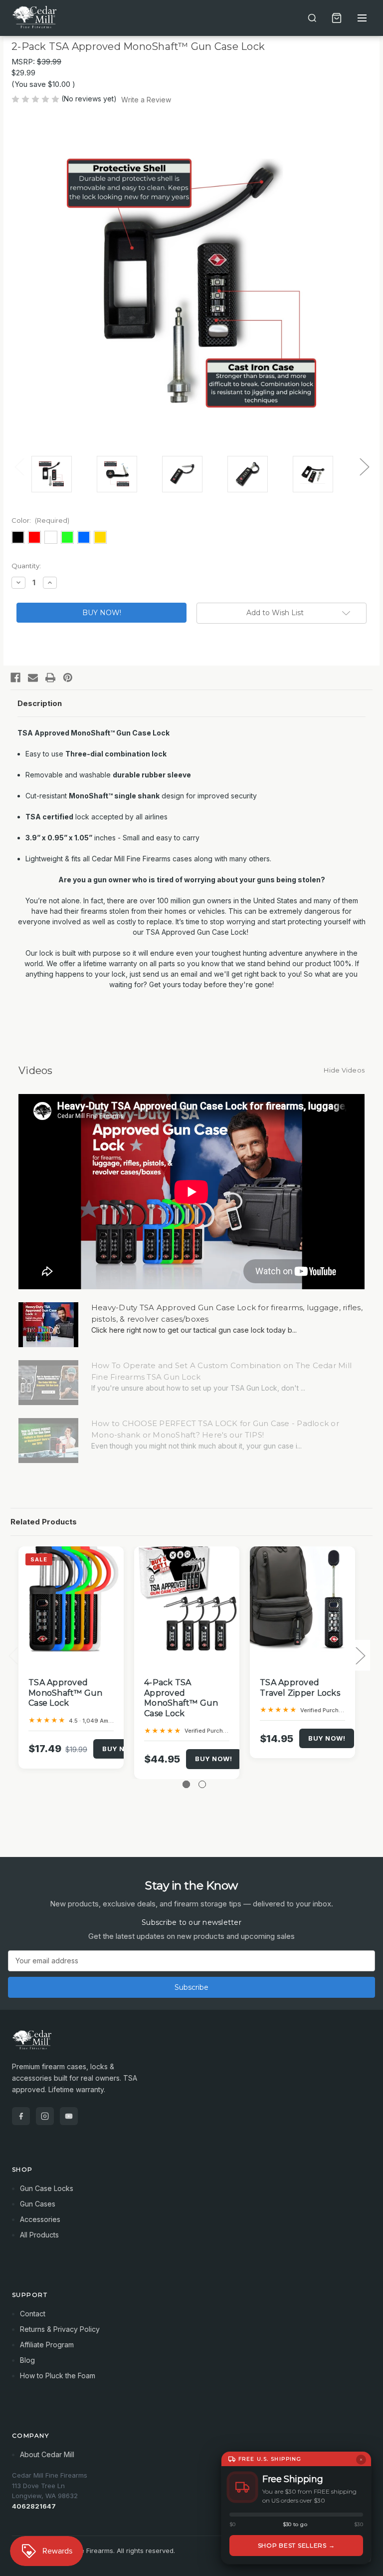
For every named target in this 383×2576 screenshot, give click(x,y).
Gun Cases (38, 2204)
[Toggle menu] (362, 18)
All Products (39, 2235)
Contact (33, 2314)
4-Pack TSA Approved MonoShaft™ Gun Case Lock (181, 1698)
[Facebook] (15, 678)
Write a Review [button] (146, 100)
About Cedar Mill (47, 2454)
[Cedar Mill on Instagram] (45, 2116)
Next (364, 467)
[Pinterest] (68, 678)
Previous (19, 467)
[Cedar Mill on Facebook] (21, 2116)
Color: (40, 520)
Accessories (40, 2219)
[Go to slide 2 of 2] (202, 1784)
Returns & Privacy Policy (60, 2329)
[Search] (312, 18)
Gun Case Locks (47, 2188)
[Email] (33, 678)
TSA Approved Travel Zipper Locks (300, 1688)
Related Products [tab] (44, 1522)
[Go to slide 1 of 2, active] (186, 1784)
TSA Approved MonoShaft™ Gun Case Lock (66, 1693)
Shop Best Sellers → (296, 2545)
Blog (27, 2360)
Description (40, 703)
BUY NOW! (121, 1749)
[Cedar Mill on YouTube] (69, 2116)
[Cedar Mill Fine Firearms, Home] (36, 18)
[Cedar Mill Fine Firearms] (191, 2045)
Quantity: (26, 566)
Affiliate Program (47, 2345)
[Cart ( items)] (337, 18)
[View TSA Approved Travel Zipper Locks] (302, 1599)
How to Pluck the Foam (58, 2376)
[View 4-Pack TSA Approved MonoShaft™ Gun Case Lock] (187, 1599)
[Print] (50, 678)
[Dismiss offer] (361, 2460)
